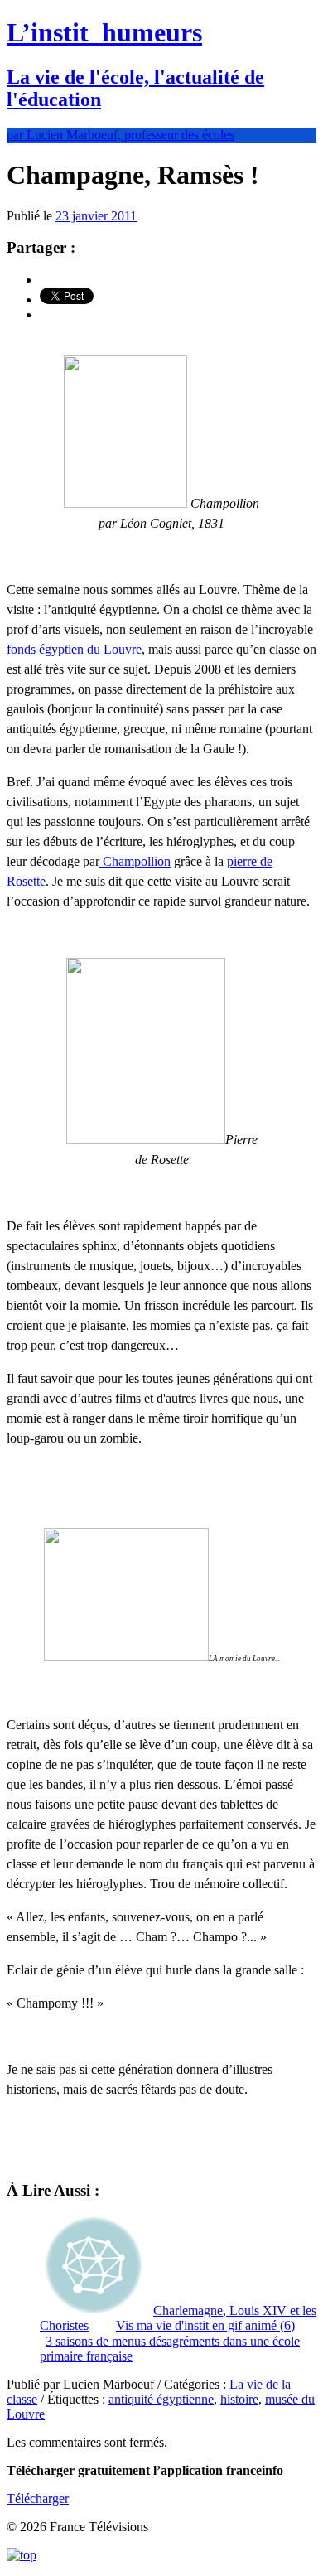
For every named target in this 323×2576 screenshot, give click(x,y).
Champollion (135, 861)
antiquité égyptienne (161, 2399)
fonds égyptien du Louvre (74, 649)
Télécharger (38, 2499)
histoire (239, 2399)
